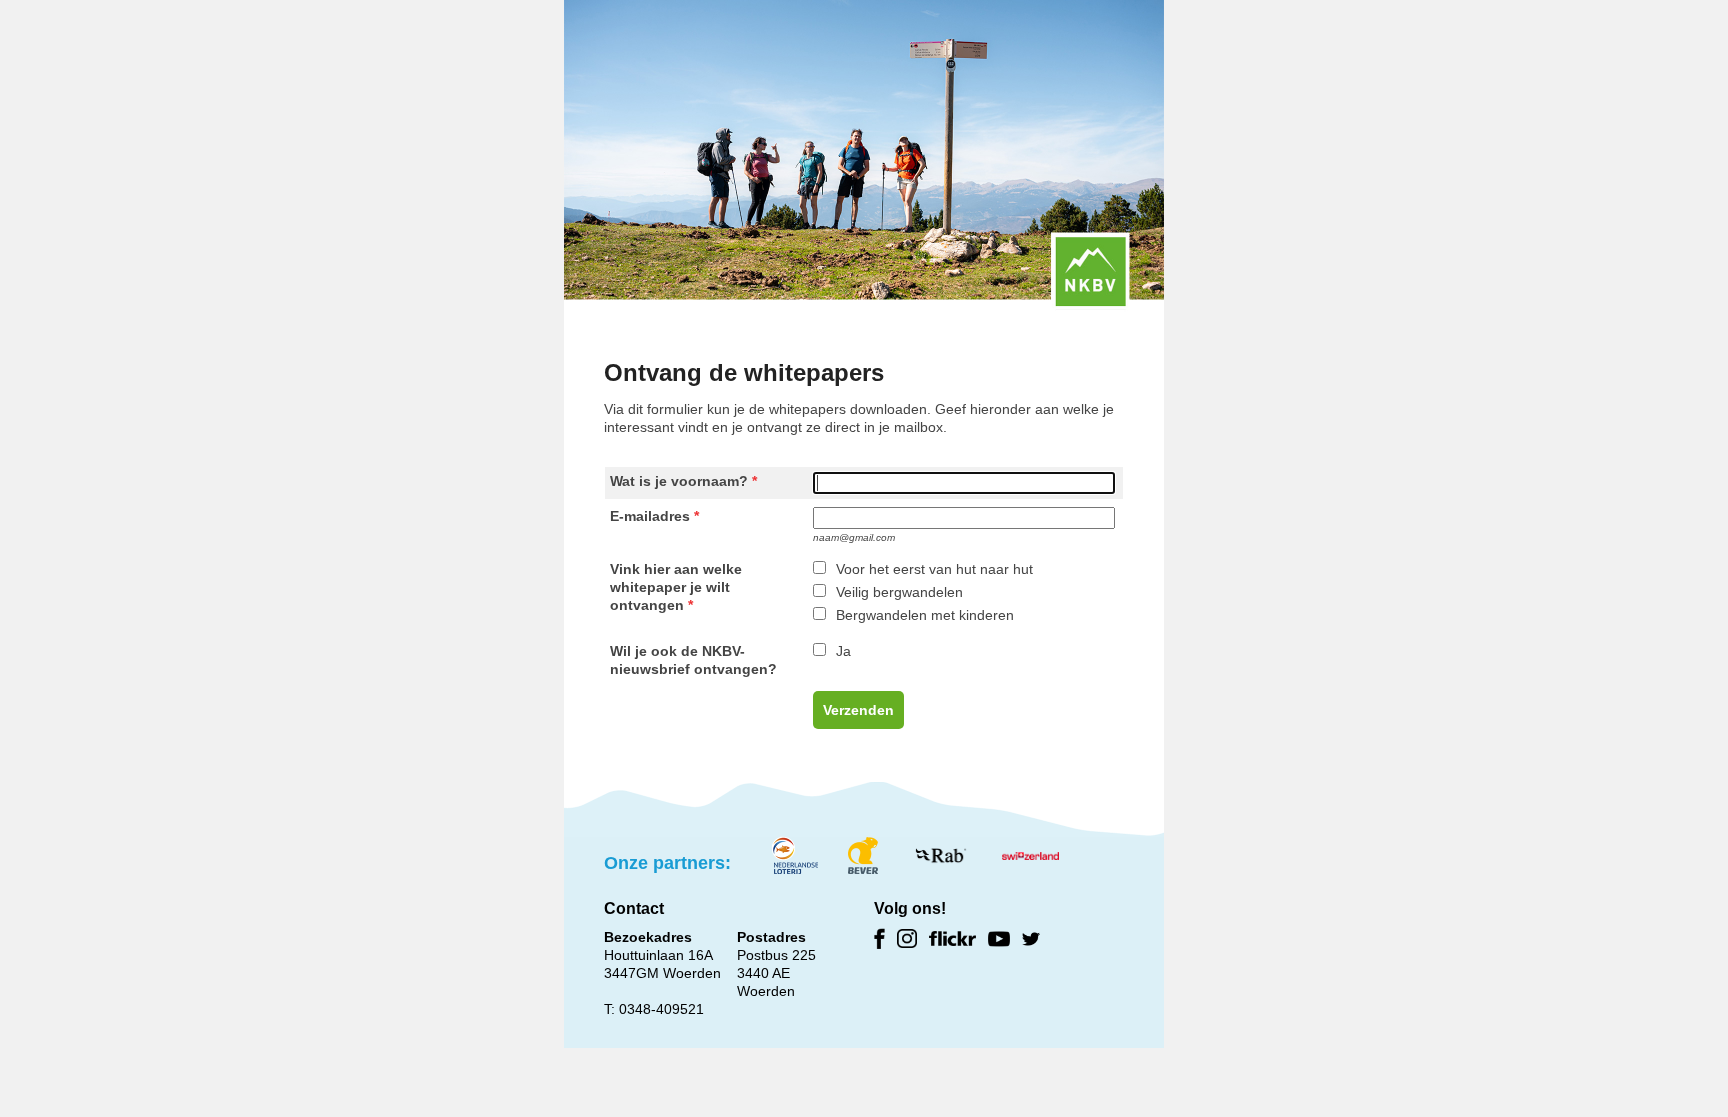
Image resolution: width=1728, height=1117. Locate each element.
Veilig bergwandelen (899, 592)
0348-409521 (661, 1009)
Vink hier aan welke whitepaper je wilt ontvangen (676, 587)
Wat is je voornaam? (679, 481)
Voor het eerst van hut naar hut (934, 569)
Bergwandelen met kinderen (925, 615)
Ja (843, 651)
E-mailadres (650, 516)
